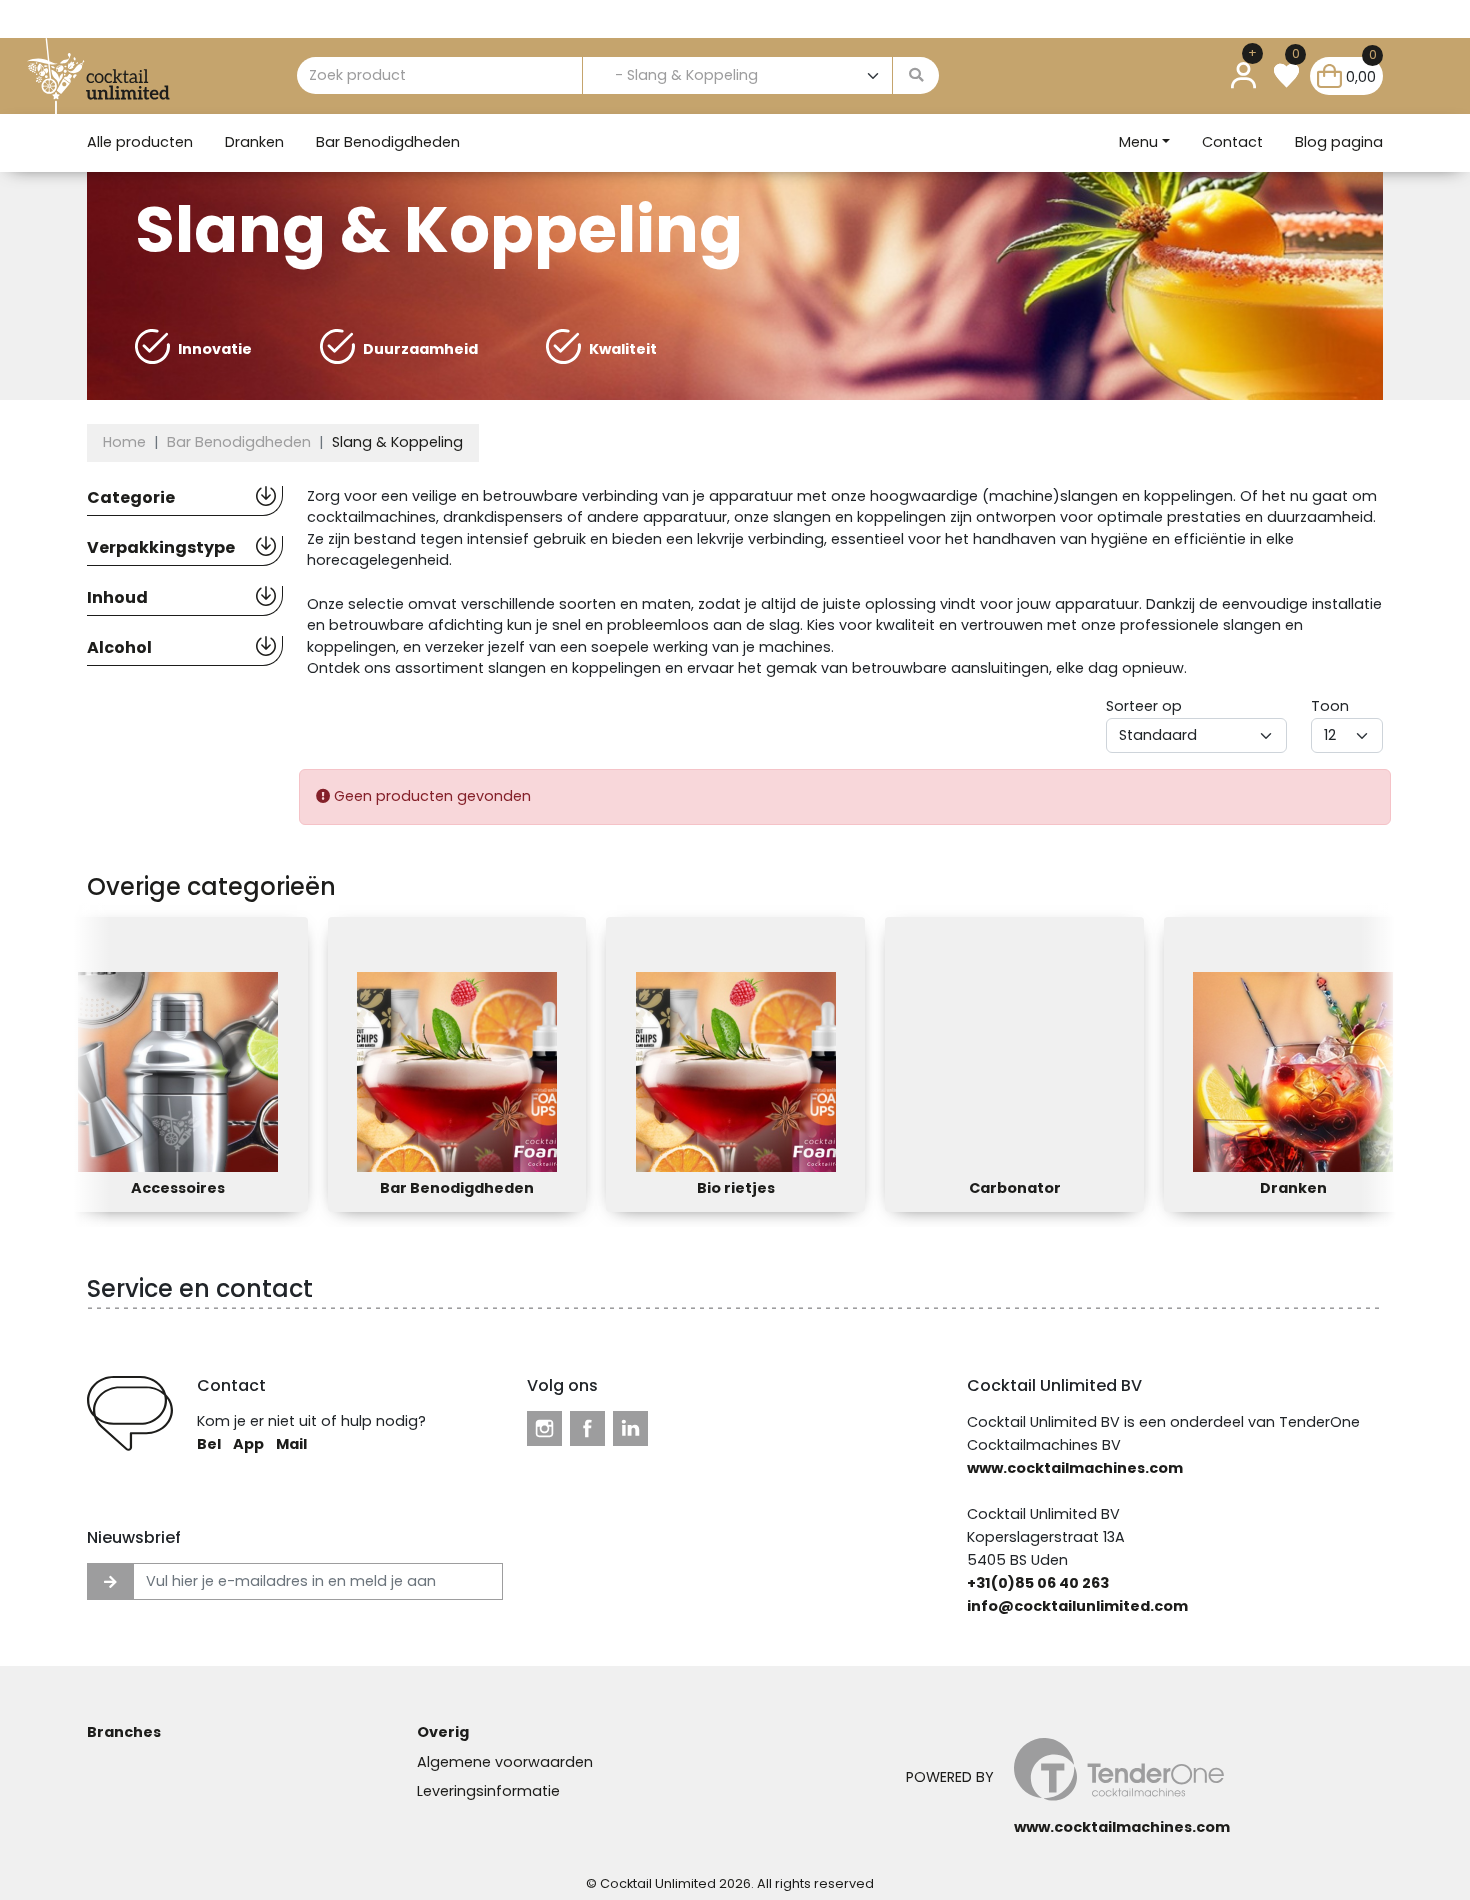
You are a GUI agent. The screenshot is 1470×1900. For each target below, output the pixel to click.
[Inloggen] (1243, 75)
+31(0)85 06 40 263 (1038, 1583)
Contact (1232, 142)
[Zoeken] (915, 76)
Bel (209, 1444)
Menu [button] (1138, 142)
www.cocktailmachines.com (1075, 1468)
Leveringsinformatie (488, 1791)
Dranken (254, 142)
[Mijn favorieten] (1286, 75)
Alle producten (140, 142)
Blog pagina (1339, 142)
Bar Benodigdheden (388, 142)
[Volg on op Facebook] (587, 1428)
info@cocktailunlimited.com (1077, 1606)
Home (124, 442)
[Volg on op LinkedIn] (630, 1428)
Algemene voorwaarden (505, 1762)
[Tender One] (126, 76)
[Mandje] (1329, 75)
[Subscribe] (110, 1581)
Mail (291, 1444)
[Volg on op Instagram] (544, 1428)
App (248, 1444)
